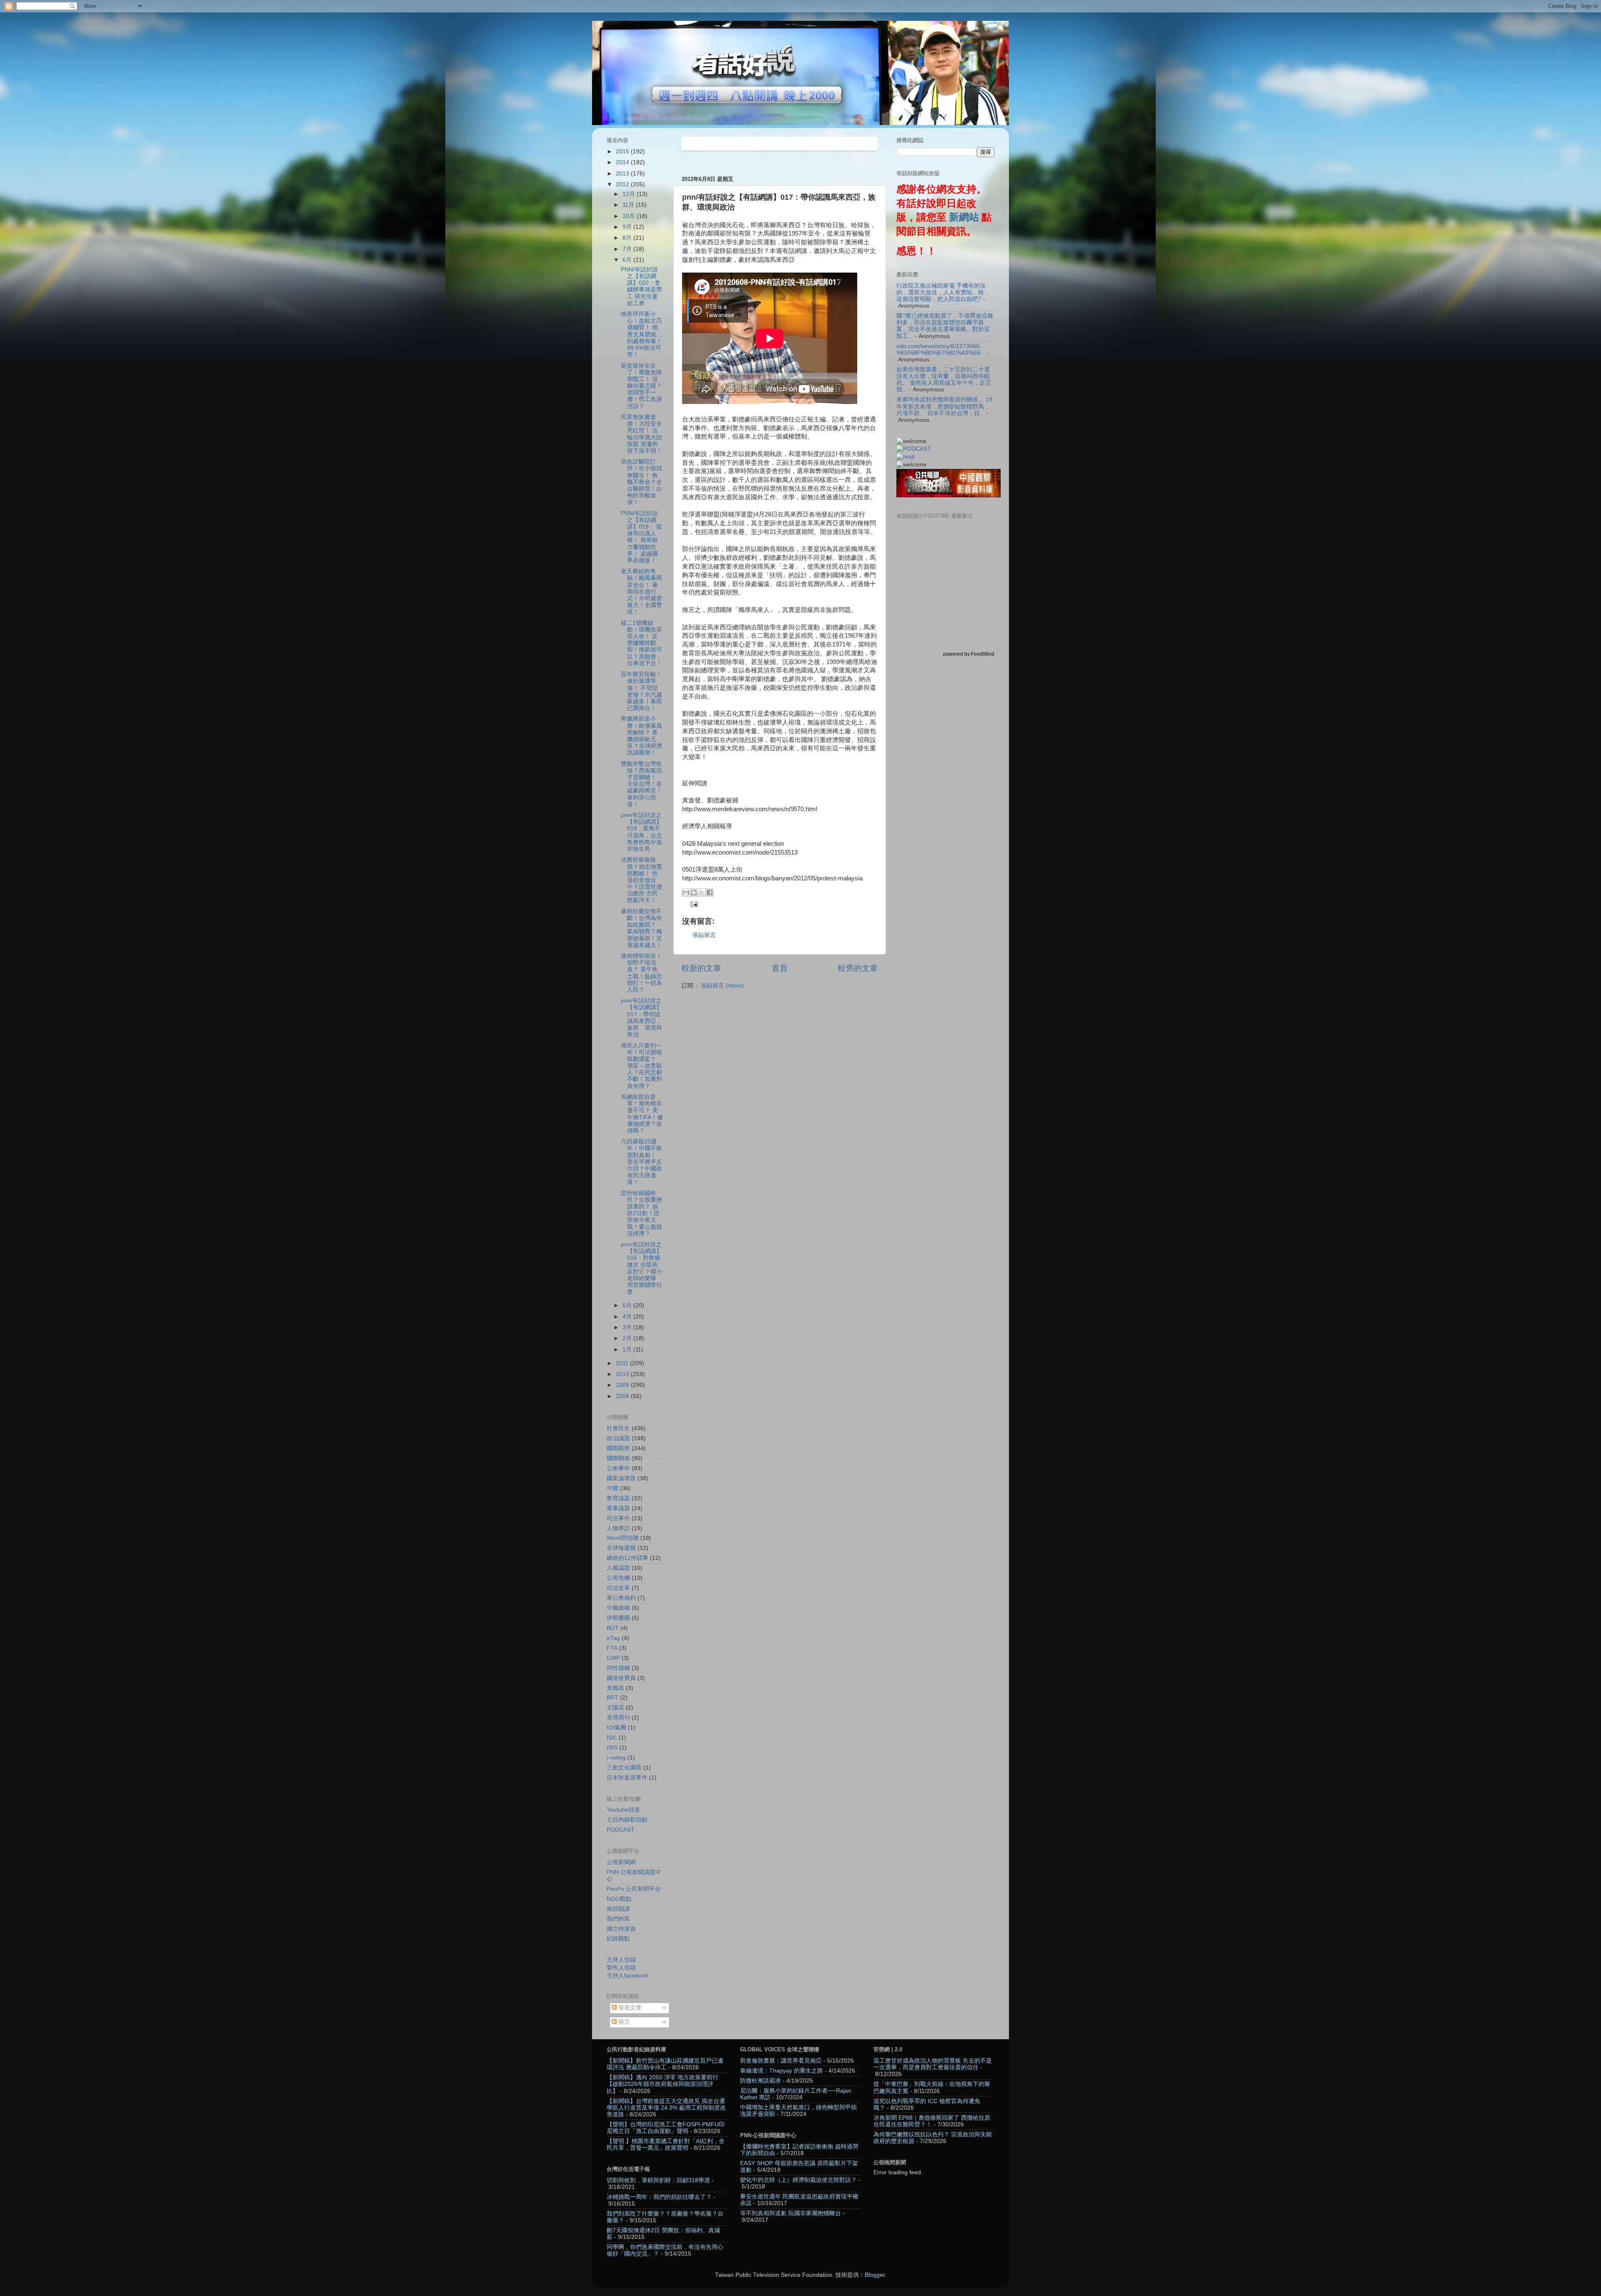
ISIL (612, 1738)
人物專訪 (618, 1528)
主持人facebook (627, 1976)
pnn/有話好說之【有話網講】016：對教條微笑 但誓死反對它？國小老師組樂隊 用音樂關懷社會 (641, 1268)
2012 (623, 184)
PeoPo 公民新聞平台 (634, 1889)
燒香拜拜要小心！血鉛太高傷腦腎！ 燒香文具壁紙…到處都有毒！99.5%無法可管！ (641, 334)
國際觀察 (618, 1448)
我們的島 (618, 1919)
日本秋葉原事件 (627, 1778)
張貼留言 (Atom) (722, 986)
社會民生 (618, 1428)
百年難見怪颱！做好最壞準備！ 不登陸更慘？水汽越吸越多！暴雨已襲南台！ (641, 691)
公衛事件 (618, 1468)
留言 (623, 2022)
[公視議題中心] (914, 449)
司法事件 (618, 1518)
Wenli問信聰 (623, 1538)
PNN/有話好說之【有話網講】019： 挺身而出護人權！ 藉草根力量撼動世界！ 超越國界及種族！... (641, 537)
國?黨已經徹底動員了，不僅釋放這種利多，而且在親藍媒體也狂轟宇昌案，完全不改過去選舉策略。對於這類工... (945, 326)
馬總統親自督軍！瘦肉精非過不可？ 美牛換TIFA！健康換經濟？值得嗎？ (642, 1114)
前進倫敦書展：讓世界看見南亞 (781, 2061)
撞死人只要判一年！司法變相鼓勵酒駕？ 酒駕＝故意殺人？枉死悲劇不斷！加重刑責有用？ (641, 1066)
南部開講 (618, 1909)
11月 (629, 205)
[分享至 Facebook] (710, 892)
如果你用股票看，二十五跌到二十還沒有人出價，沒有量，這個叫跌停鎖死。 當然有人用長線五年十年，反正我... (944, 380)
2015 (623, 152)
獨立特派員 (621, 1929)
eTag (613, 1638)
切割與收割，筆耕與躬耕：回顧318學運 (658, 2180)
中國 (612, 1488)
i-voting (616, 1758)
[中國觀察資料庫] (949, 495)
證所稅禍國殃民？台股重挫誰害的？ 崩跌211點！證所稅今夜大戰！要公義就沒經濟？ (641, 1213)
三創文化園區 (624, 1768)
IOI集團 (616, 1728)
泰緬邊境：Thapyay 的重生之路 (782, 2071)
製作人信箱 (621, 1968)
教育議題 (618, 1498)
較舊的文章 (858, 968)
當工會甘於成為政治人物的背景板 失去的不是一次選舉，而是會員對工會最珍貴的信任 (933, 2064)
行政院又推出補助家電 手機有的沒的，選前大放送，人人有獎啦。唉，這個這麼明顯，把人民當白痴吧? (943, 292)
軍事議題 (618, 1508)
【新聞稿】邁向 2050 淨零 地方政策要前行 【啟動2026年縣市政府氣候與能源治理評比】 (662, 2084)
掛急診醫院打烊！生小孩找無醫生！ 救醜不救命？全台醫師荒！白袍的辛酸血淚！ (641, 482)
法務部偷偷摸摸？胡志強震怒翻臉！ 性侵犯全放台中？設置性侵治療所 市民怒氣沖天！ (641, 880)
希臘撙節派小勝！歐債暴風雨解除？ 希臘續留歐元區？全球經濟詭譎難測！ (641, 736)
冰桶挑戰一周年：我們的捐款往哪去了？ (659, 2197)
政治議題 (618, 1438)
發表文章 (629, 2008)
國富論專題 (621, 1478)
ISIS (612, 1748)
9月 (628, 227)
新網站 (964, 217)
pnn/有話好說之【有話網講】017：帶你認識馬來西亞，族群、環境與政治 (641, 1018)
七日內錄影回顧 (627, 1820)
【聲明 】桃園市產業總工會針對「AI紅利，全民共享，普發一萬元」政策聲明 (666, 2144)
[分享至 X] (702, 892)
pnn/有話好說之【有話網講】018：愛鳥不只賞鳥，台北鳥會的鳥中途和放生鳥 (641, 832)
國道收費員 (621, 1678)
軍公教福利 (621, 1598)
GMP (613, 1658)
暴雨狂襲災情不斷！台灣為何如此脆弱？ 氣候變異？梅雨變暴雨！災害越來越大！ (641, 928)
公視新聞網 (621, 1862)
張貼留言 (704, 935)
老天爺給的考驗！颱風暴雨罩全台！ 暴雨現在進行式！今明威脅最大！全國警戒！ (641, 592)
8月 (628, 238)
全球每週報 (621, 1548)
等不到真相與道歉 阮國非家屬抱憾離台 (790, 2213)
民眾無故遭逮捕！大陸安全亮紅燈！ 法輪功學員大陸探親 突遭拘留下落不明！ (641, 434)
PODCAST (621, 1830)
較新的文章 (701, 968)
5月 (628, 1305)
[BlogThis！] (694, 892)
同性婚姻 (618, 1668)
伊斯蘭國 (618, 1618)
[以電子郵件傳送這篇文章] (686, 892)
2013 (623, 174)
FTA (612, 1648)
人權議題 (618, 1568)
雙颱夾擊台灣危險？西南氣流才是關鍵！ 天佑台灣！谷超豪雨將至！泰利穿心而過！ (641, 784)
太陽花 (615, 1708)
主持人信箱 (621, 1960)
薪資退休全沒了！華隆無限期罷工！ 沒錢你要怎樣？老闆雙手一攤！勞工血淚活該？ (641, 386)
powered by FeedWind (969, 654)
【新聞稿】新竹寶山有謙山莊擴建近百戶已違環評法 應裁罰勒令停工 (665, 2064)
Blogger (875, 2275)
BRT (612, 1698)
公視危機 (618, 1578)
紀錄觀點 (618, 1939)
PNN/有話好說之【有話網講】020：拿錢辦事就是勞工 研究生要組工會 (641, 286)
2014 (623, 162)
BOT (613, 1628)
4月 (628, 1317)
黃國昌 (615, 1688)
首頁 (780, 968)
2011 (623, 1363)
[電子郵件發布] (693, 904)
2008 (623, 1396)
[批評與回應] (906, 457)
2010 (623, 1374)
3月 (628, 1327)
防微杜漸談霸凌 (760, 2081)
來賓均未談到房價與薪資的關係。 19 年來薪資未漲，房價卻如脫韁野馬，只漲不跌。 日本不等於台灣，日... (944, 406)
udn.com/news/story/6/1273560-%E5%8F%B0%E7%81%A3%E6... (941, 350)
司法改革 (618, 1588)
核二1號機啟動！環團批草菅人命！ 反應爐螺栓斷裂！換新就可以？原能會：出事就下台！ (641, 643)
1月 (628, 1350)
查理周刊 (618, 1718)
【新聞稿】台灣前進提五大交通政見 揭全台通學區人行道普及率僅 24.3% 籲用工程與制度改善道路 (666, 2108)
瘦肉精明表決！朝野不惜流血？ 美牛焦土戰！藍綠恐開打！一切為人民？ (641, 973)
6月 (628, 260)
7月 (628, 249)
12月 (630, 194)
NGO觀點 (619, 1899)
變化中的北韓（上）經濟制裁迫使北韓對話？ (798, 2180)
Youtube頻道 (623, 1810)
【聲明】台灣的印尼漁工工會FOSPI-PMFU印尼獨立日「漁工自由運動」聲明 (666, 2128)
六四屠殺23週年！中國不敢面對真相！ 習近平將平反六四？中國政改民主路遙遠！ (641, 1162)
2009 (623, 1385)
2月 (628, 1338)
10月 (630, 216)
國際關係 (618, 1458)
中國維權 (618, 1608)
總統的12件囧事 (627, 1558)
